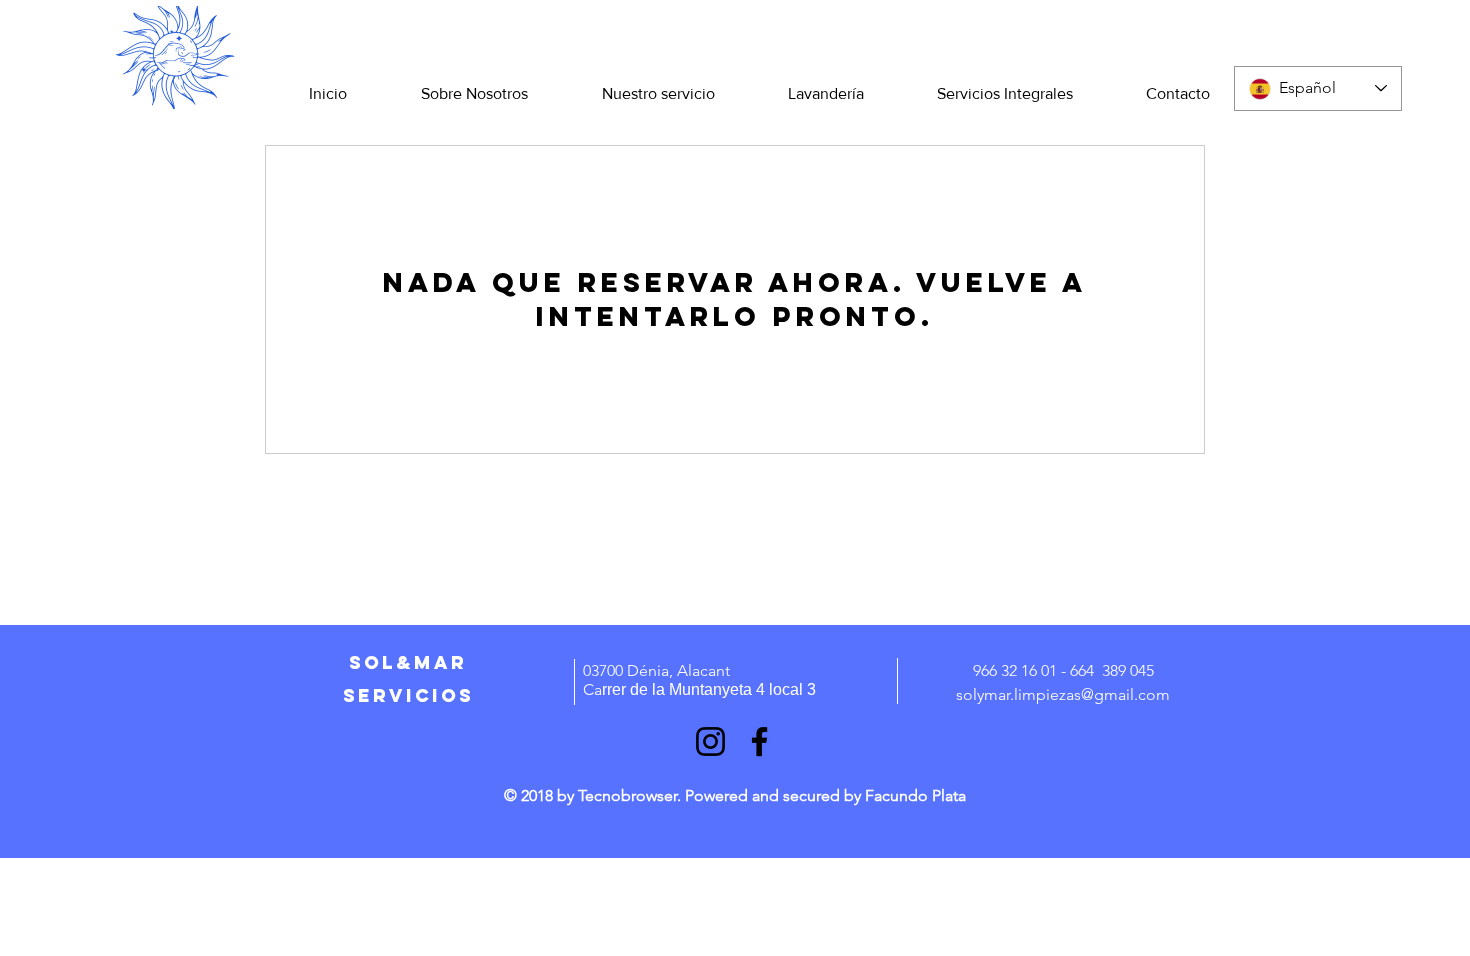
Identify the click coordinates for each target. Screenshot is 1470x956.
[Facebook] (759, 741)
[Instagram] (710, 741)
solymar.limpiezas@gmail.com (1063, 694)
